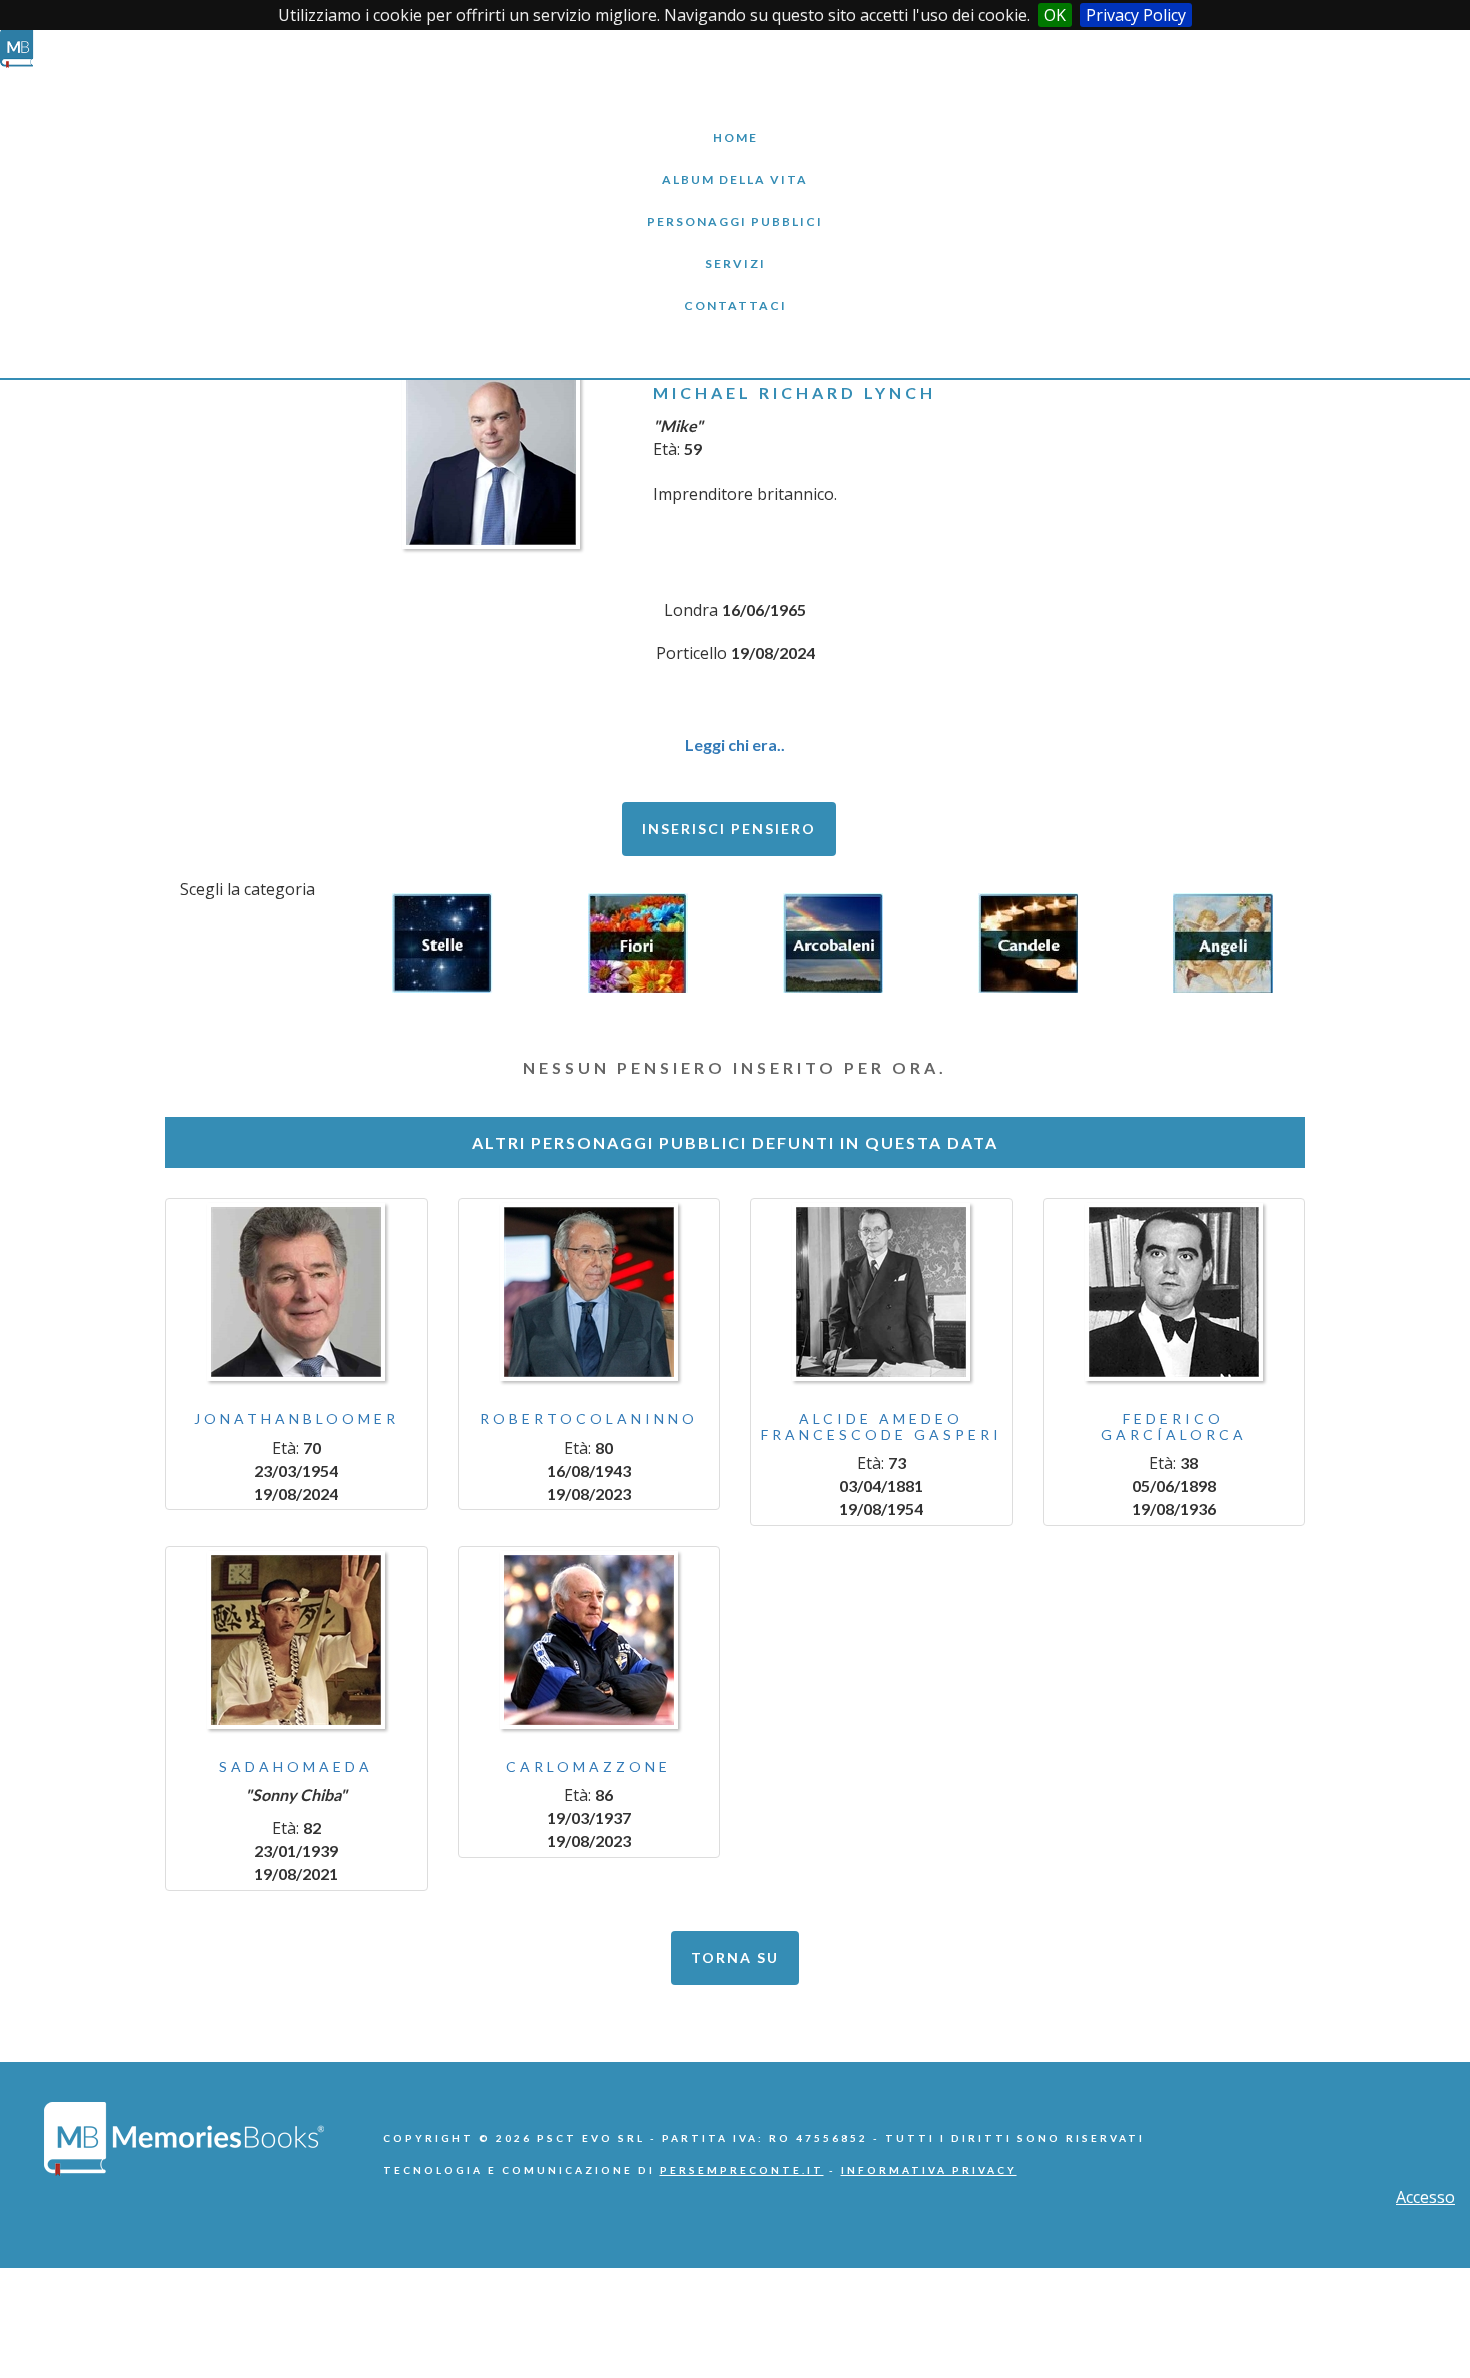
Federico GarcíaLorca (1174, 1426)
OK (1055, 15)
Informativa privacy (929, 2170)
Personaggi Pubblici (735, 206)
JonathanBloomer (296, 1418)
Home (735, 122)
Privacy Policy (1136, 15)
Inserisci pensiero (729, 828)
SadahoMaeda (296, 1766)
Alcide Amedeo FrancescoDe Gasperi (881, 1426)
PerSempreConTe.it (742, 2170)
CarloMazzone (588, 1766)
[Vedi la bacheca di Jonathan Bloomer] (296, 1292)
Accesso (1425, 2197)
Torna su (735, 1957)
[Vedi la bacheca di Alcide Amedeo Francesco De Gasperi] (881, 1292)
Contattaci (735, 290)
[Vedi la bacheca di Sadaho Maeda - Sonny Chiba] (296, 1640)
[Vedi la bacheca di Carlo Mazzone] (589, 1640)
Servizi (735, 248)
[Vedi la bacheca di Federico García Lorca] (1174, 1292)
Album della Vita (735, 164)
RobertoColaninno (589, 1418)
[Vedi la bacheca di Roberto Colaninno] (589, 1292)
